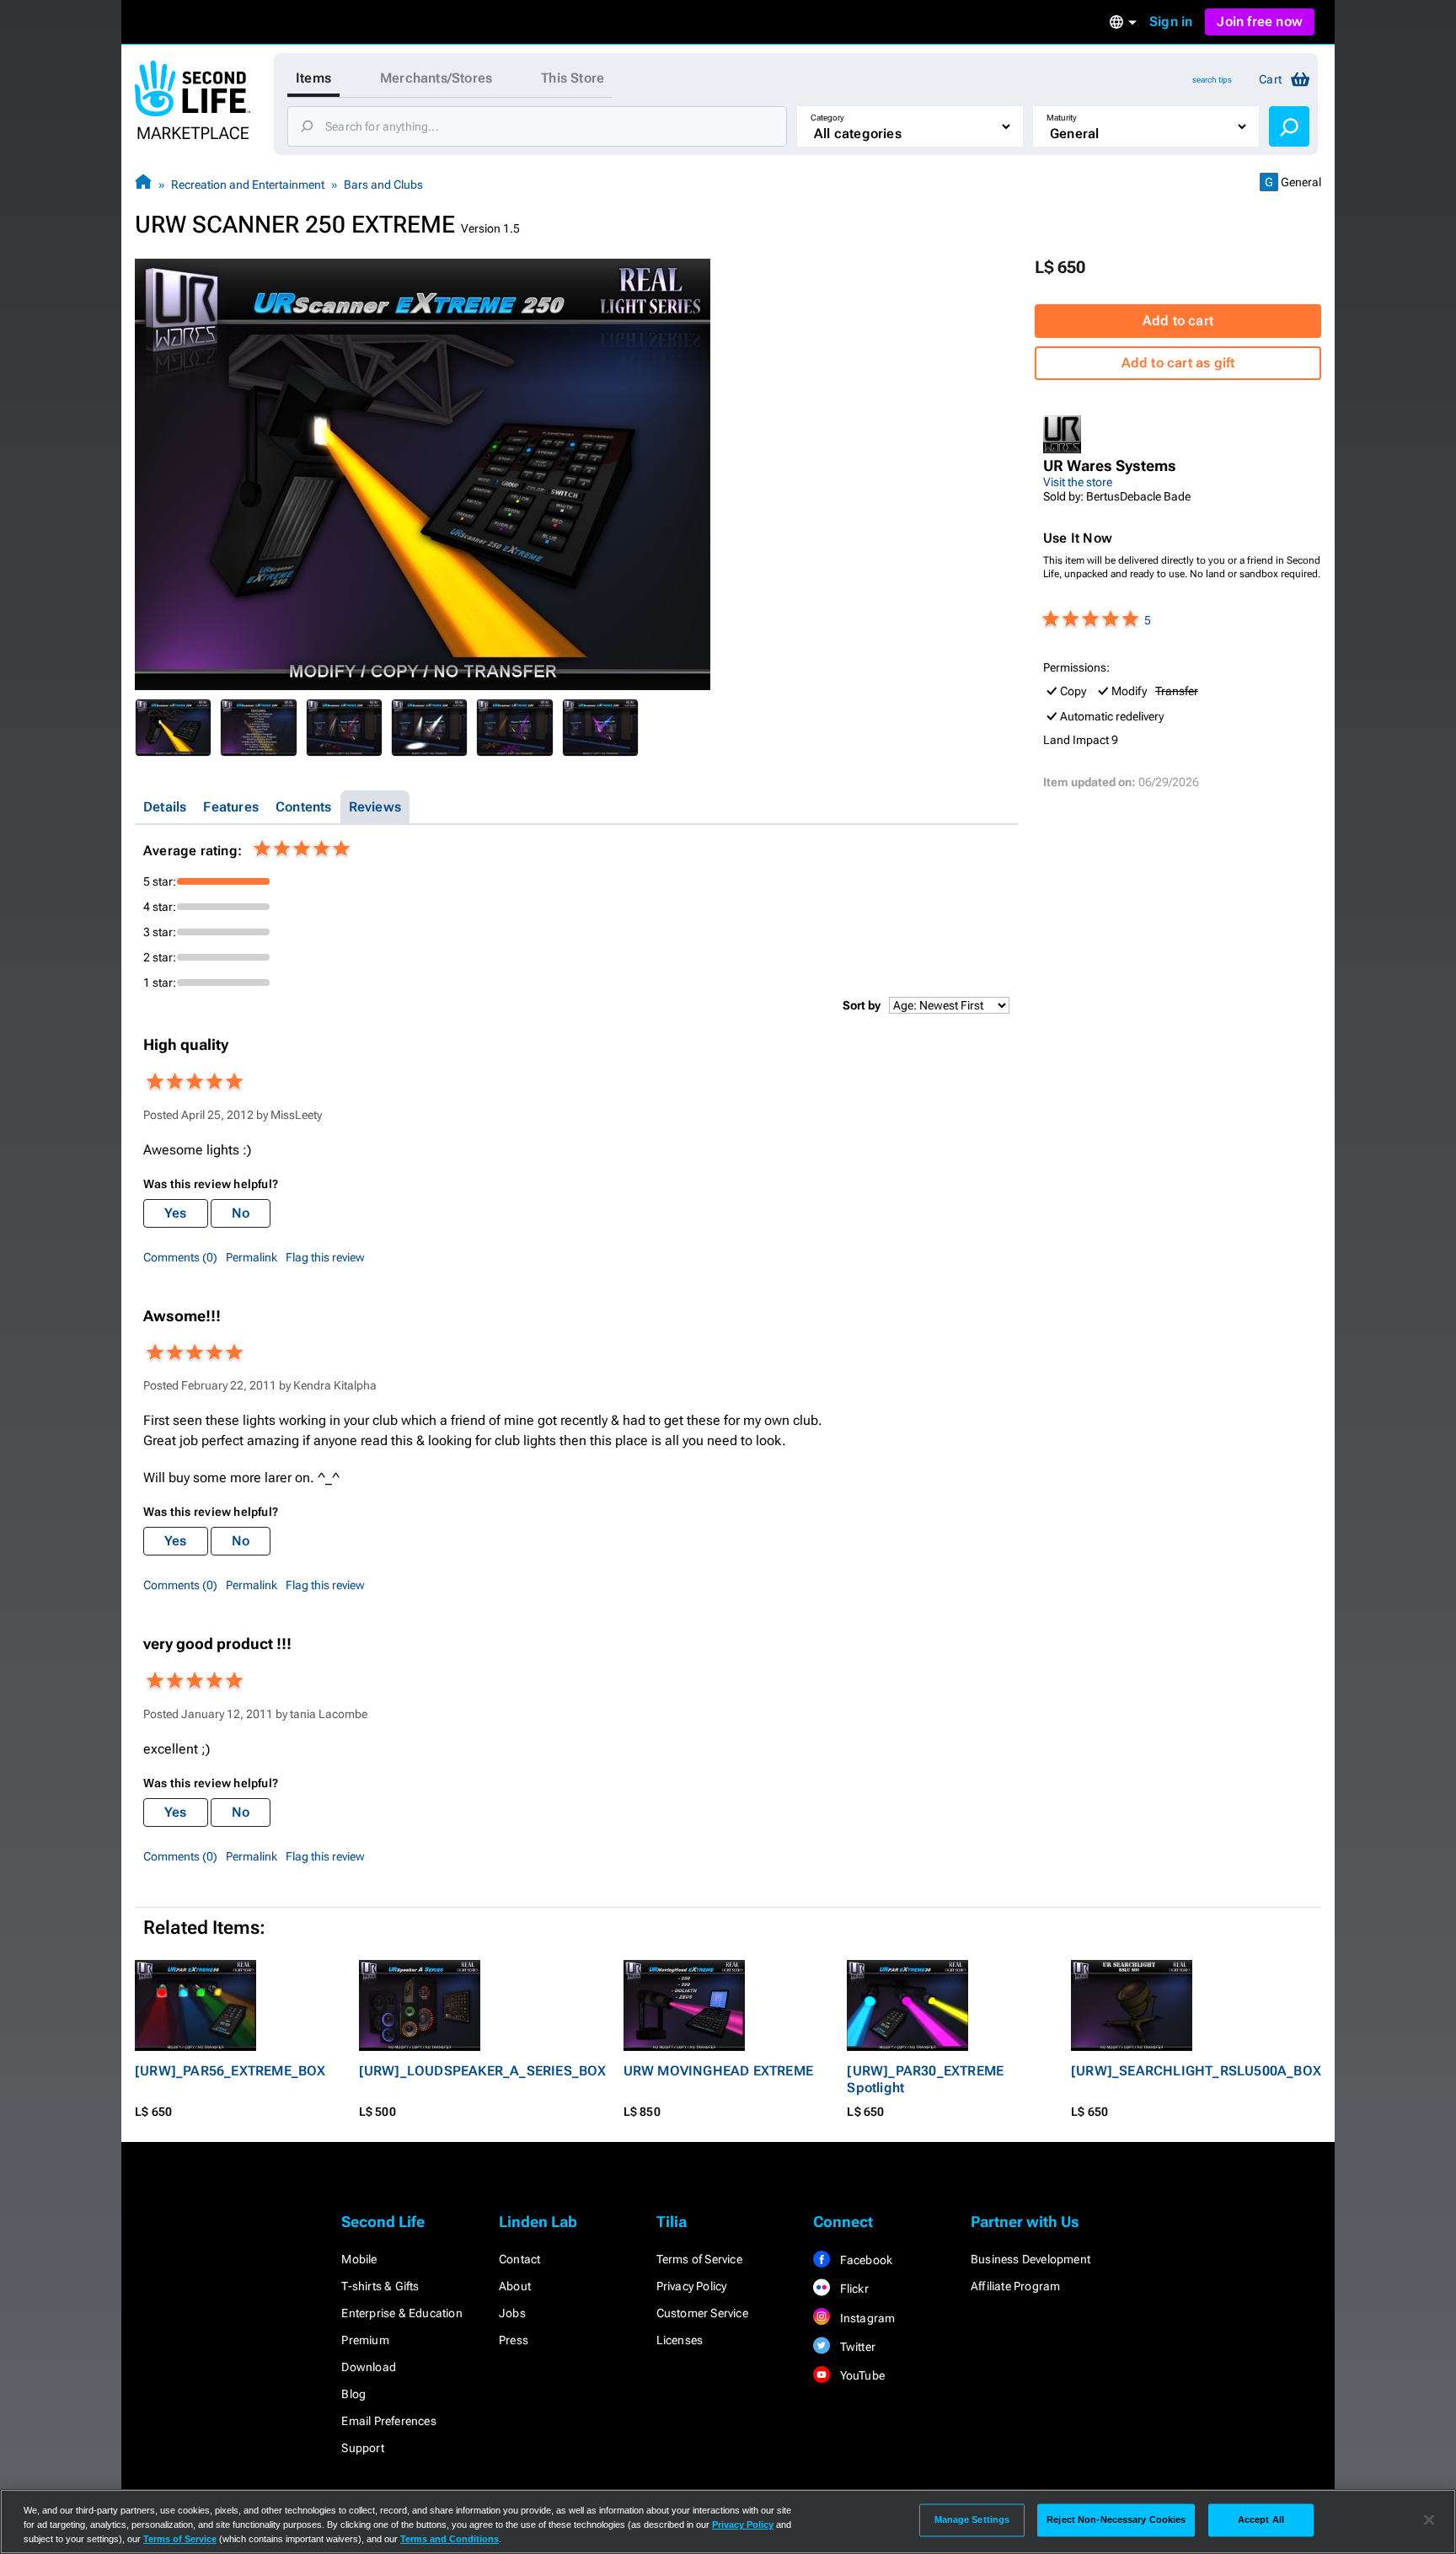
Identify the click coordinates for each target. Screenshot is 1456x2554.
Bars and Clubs (383, 185)
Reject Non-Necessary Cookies (1116, 2519)
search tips (1212, 80)
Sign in (1171, 21)
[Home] (143, 184)
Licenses (680, 2340)
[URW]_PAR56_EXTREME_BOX (230, 2071)
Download (369, 2367)
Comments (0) (180, 1257)
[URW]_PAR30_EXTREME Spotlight (925, 2079)
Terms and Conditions (450, 2539)
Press (514, 2340)
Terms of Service (699, 2259)
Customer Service (702, 2313)
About (515, 2286)
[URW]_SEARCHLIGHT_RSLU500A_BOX (1196, 2071)
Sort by (862, 1005)
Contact (519, 2259)
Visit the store (1078, 482)
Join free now (1260, 21)
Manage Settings (972, 2519)
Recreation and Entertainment (248, 185)
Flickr (852, 2289)
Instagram (866, 2318)
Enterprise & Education (401, 2313)
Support (362, 2448)
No (241, 1213)
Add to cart (1178, 321)
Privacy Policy (692, 2286)
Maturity (1062, 118)
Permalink (252, 1257)
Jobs (512, 2313)
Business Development (1030, 2259)
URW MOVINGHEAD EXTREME (718, 2071)
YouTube (861, 2375)
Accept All (1261, 2519)
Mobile (359, 2259)
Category (827, 118)
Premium (365, 2340)
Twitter (856, 2347)
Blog (353, 2394)
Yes (176, 1213)
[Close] (1429, 2520)
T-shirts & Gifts (380, 2286)
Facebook (864, 2260)
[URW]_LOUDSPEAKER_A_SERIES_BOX (483, 2071)
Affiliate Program (1015, 2286)
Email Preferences (388, 2421)
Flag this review (325, 1257)
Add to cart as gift (1178, 363)
